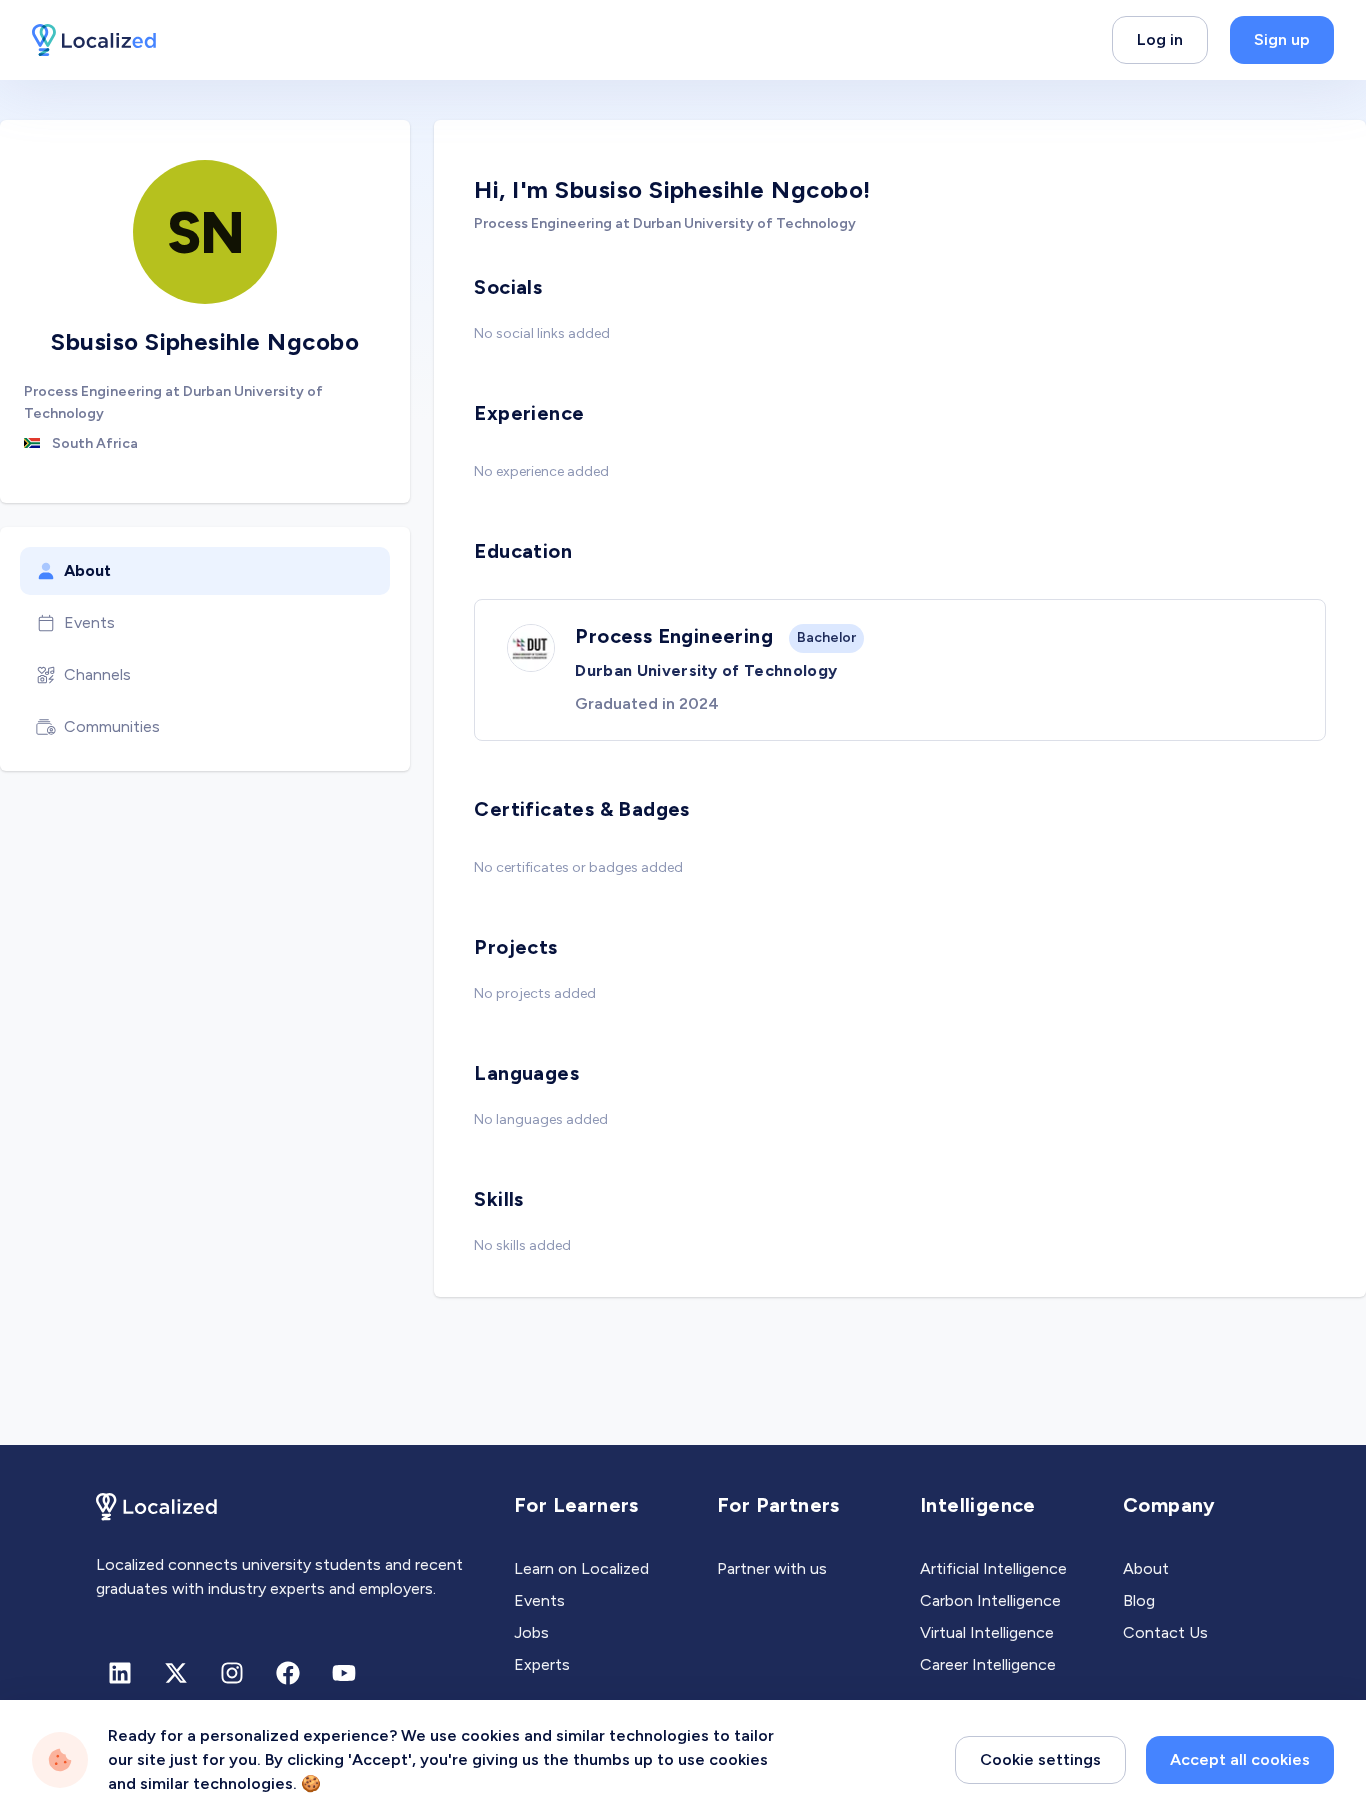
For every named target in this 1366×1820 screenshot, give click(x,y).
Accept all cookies (1240, 1759)
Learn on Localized (581, 1568)
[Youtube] (344, 1673)
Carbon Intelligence (990, 1600)
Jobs (531, 1632)
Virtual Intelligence (987, 1632)
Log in (1160, 39)
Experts (542, 1664)
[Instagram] (232, 1673)
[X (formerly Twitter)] (176, 1673)
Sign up (1282, 39)
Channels (97, 674)
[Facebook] (288, 1673)
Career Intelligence (988, 1664)
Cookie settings (1040, 1759)
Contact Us (1165, 1632)
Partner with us (772, 1568)
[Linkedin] (120, 1673)
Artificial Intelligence (993, 1568)
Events (89, 622)
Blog (1139, 1600)
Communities (112, 726)
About (87, 570)
